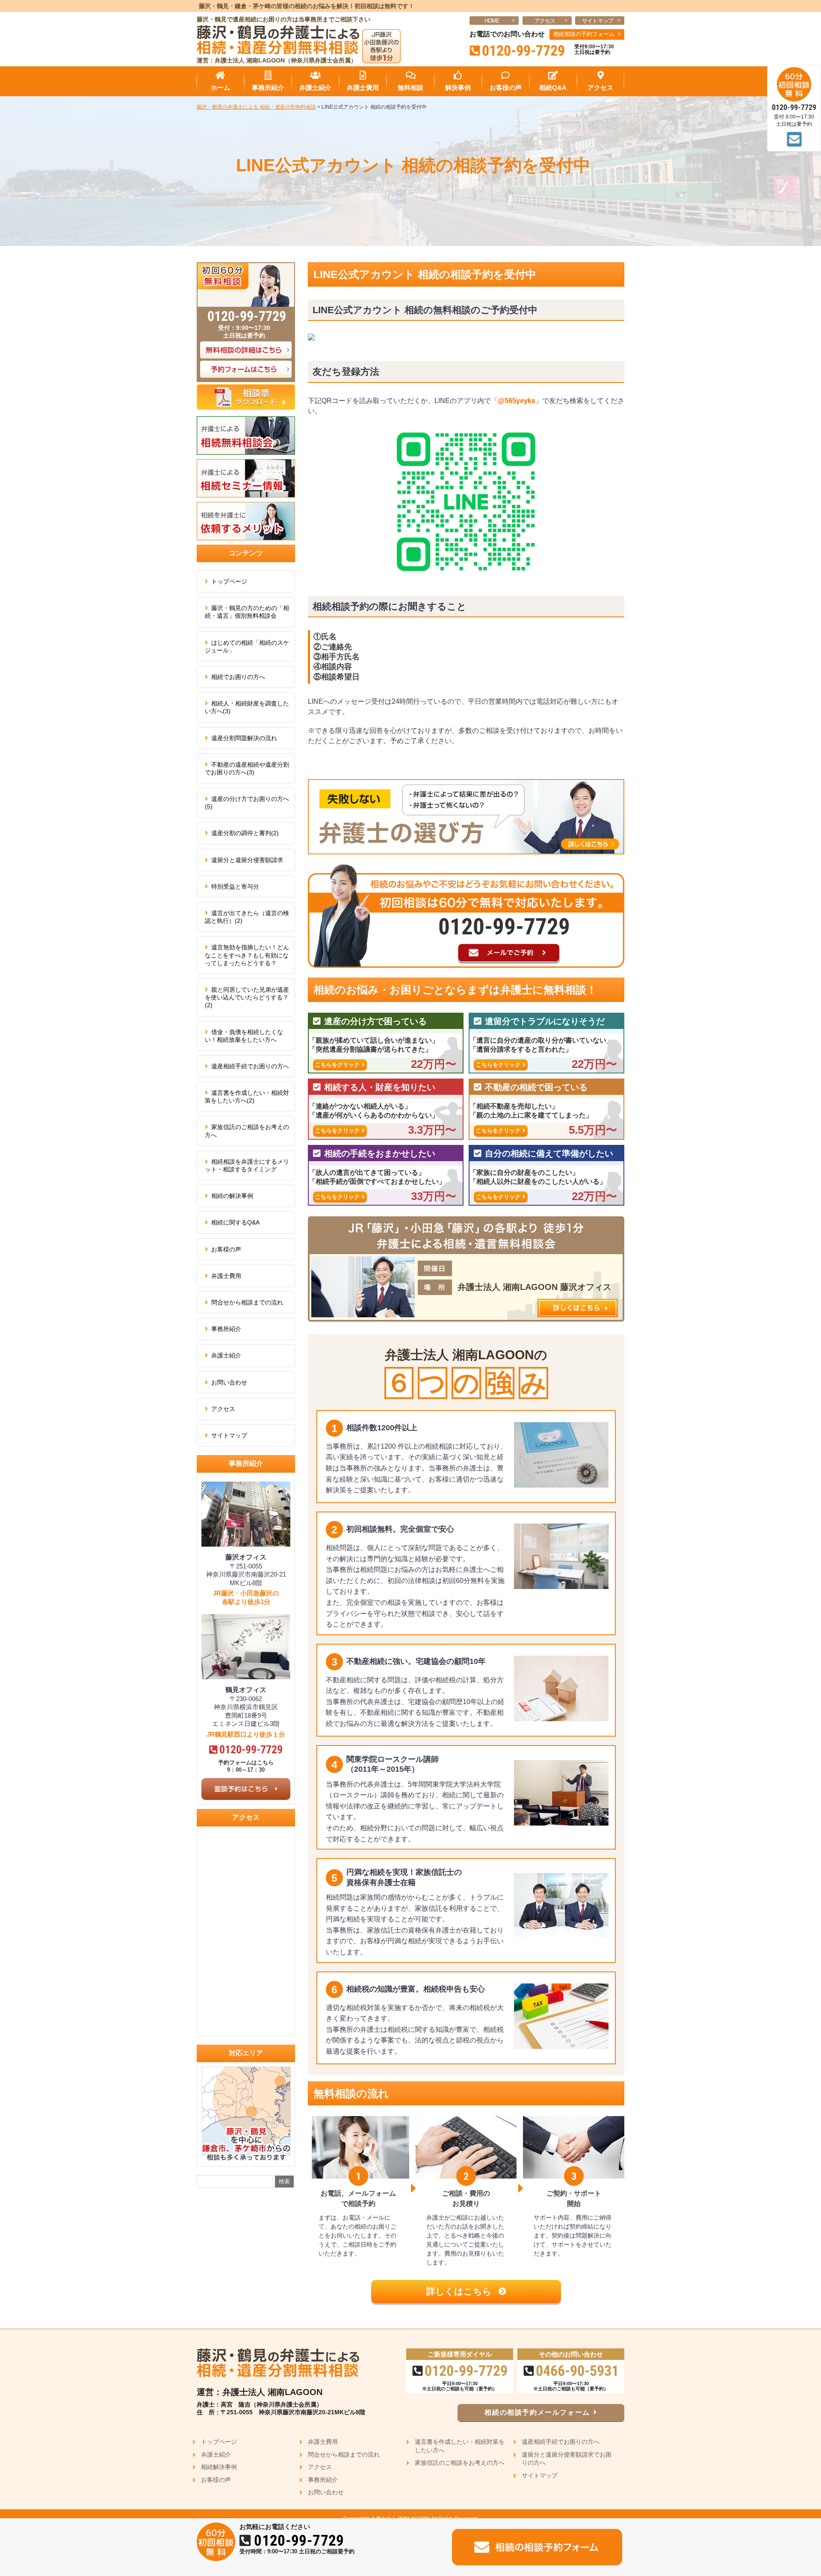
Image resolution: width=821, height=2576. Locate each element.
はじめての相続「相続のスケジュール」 (247, 646)
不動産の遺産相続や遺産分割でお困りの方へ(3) (247, 768)
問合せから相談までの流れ (247, 1302)
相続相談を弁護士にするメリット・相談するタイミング (247, 1165)
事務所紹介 (226, 1329)
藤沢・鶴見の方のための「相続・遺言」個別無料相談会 (247, 612)
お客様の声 (226, 1249)
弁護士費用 (226, 1276)
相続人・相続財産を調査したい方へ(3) (247, 707)
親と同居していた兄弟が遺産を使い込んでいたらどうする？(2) (247, 997)
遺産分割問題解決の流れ (244, 738)
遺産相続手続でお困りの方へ (250, 1066)
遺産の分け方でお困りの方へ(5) (247, 803)
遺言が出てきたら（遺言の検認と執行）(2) (247, 917)
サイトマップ (598, 21)
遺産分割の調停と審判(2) (245, 833)
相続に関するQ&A (235, 1222)
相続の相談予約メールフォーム (537, 2412)
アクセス (545, 21)
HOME (492, 21)
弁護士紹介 (226, 1355)
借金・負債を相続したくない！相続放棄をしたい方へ (244, 1036)
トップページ (229, 581)
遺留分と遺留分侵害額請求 (247, 860)
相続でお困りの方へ (238, 677)
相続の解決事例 (232, 1196)
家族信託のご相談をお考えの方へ (247, 1131)
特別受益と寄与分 (235, 886)
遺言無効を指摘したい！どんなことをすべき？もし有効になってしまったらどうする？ (247, 955)
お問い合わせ (229, 1382)
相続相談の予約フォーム (584, 34)
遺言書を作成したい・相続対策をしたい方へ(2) (247, 1097)
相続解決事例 (219, 2467)
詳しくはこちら (460, 2291)
